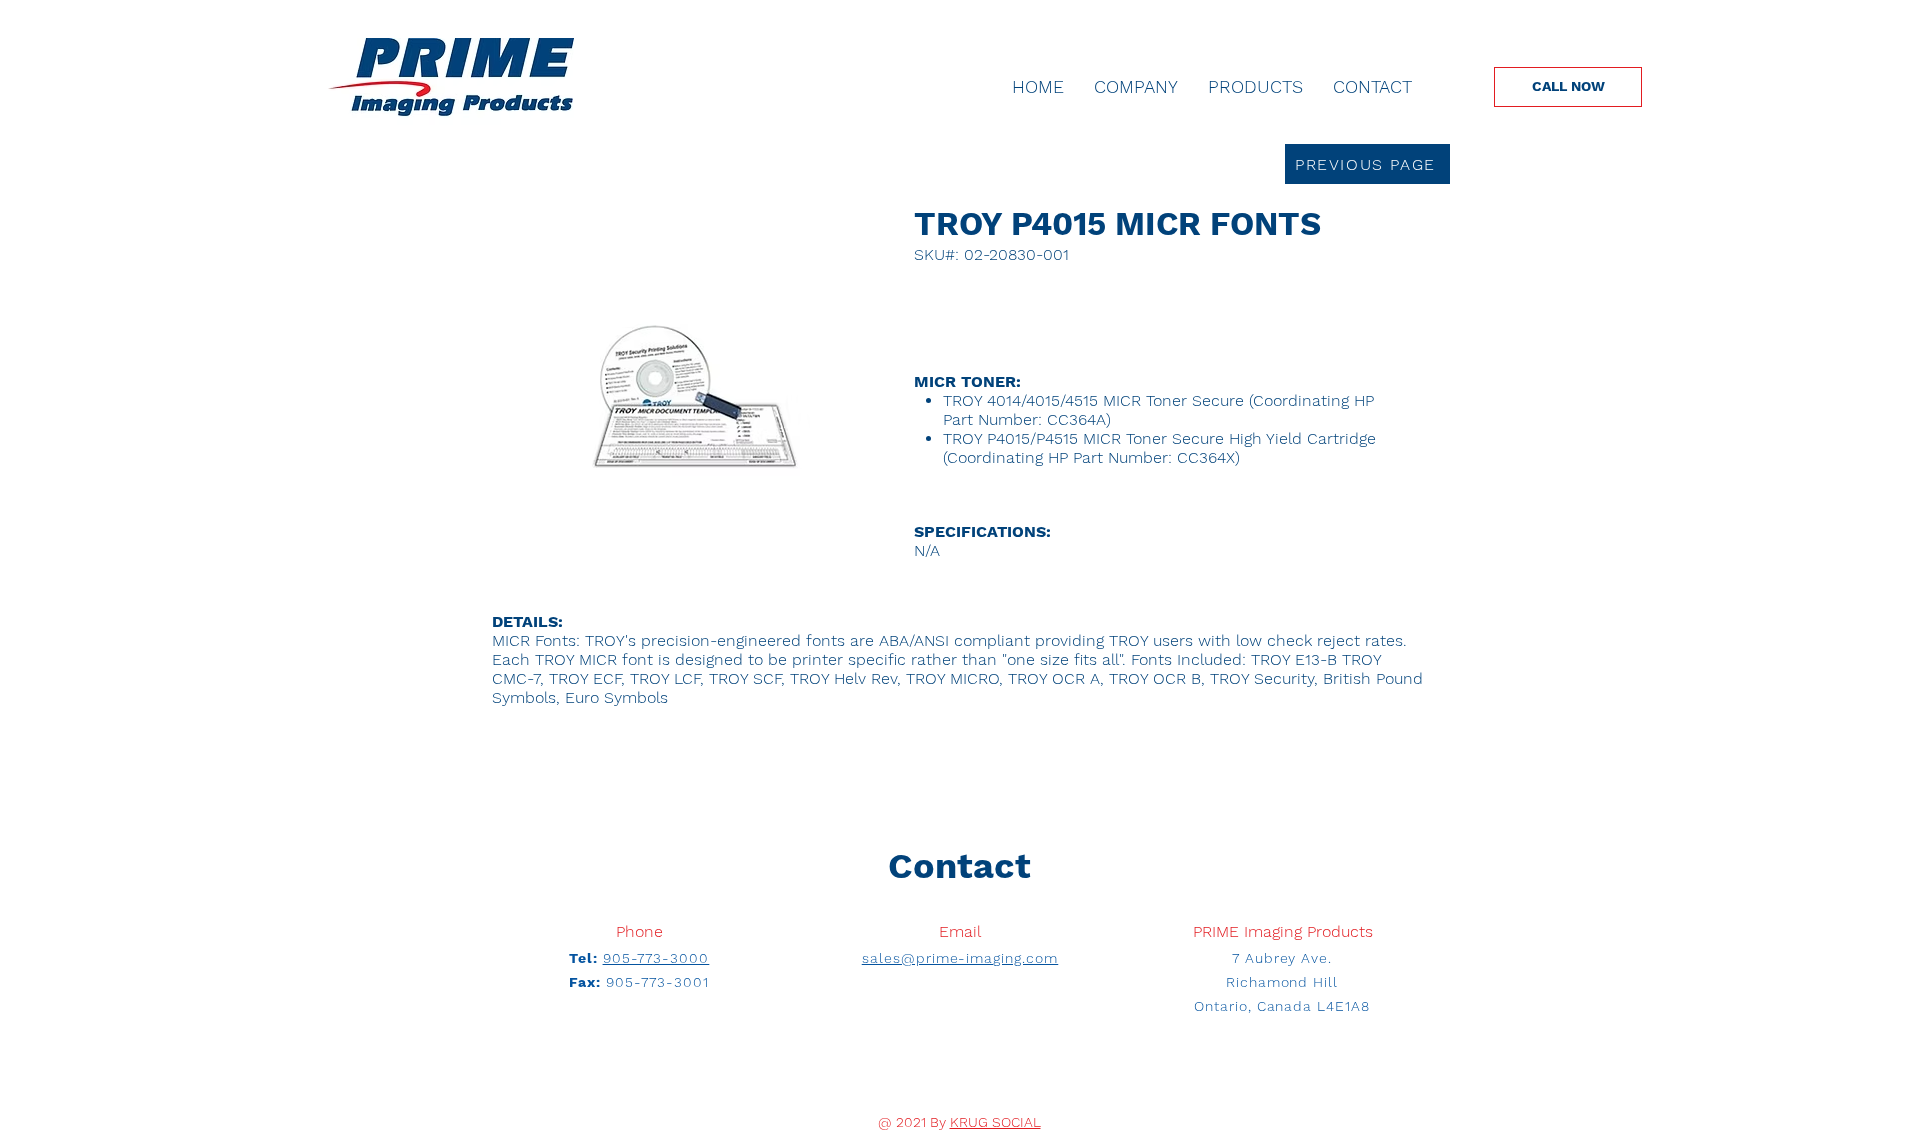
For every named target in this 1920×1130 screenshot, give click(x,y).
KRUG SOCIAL (995, 1122)
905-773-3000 (656, 958)
